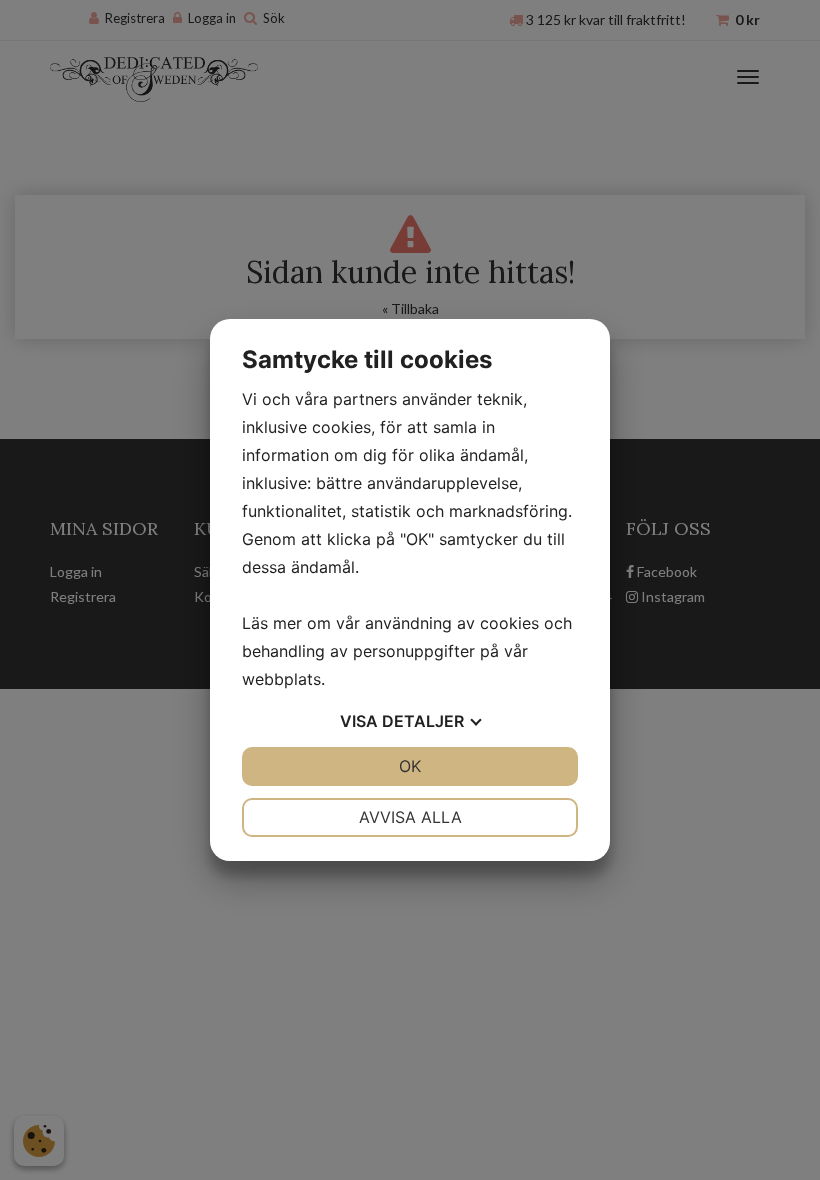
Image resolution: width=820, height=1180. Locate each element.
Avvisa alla (410, 817)
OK (410, 766)
